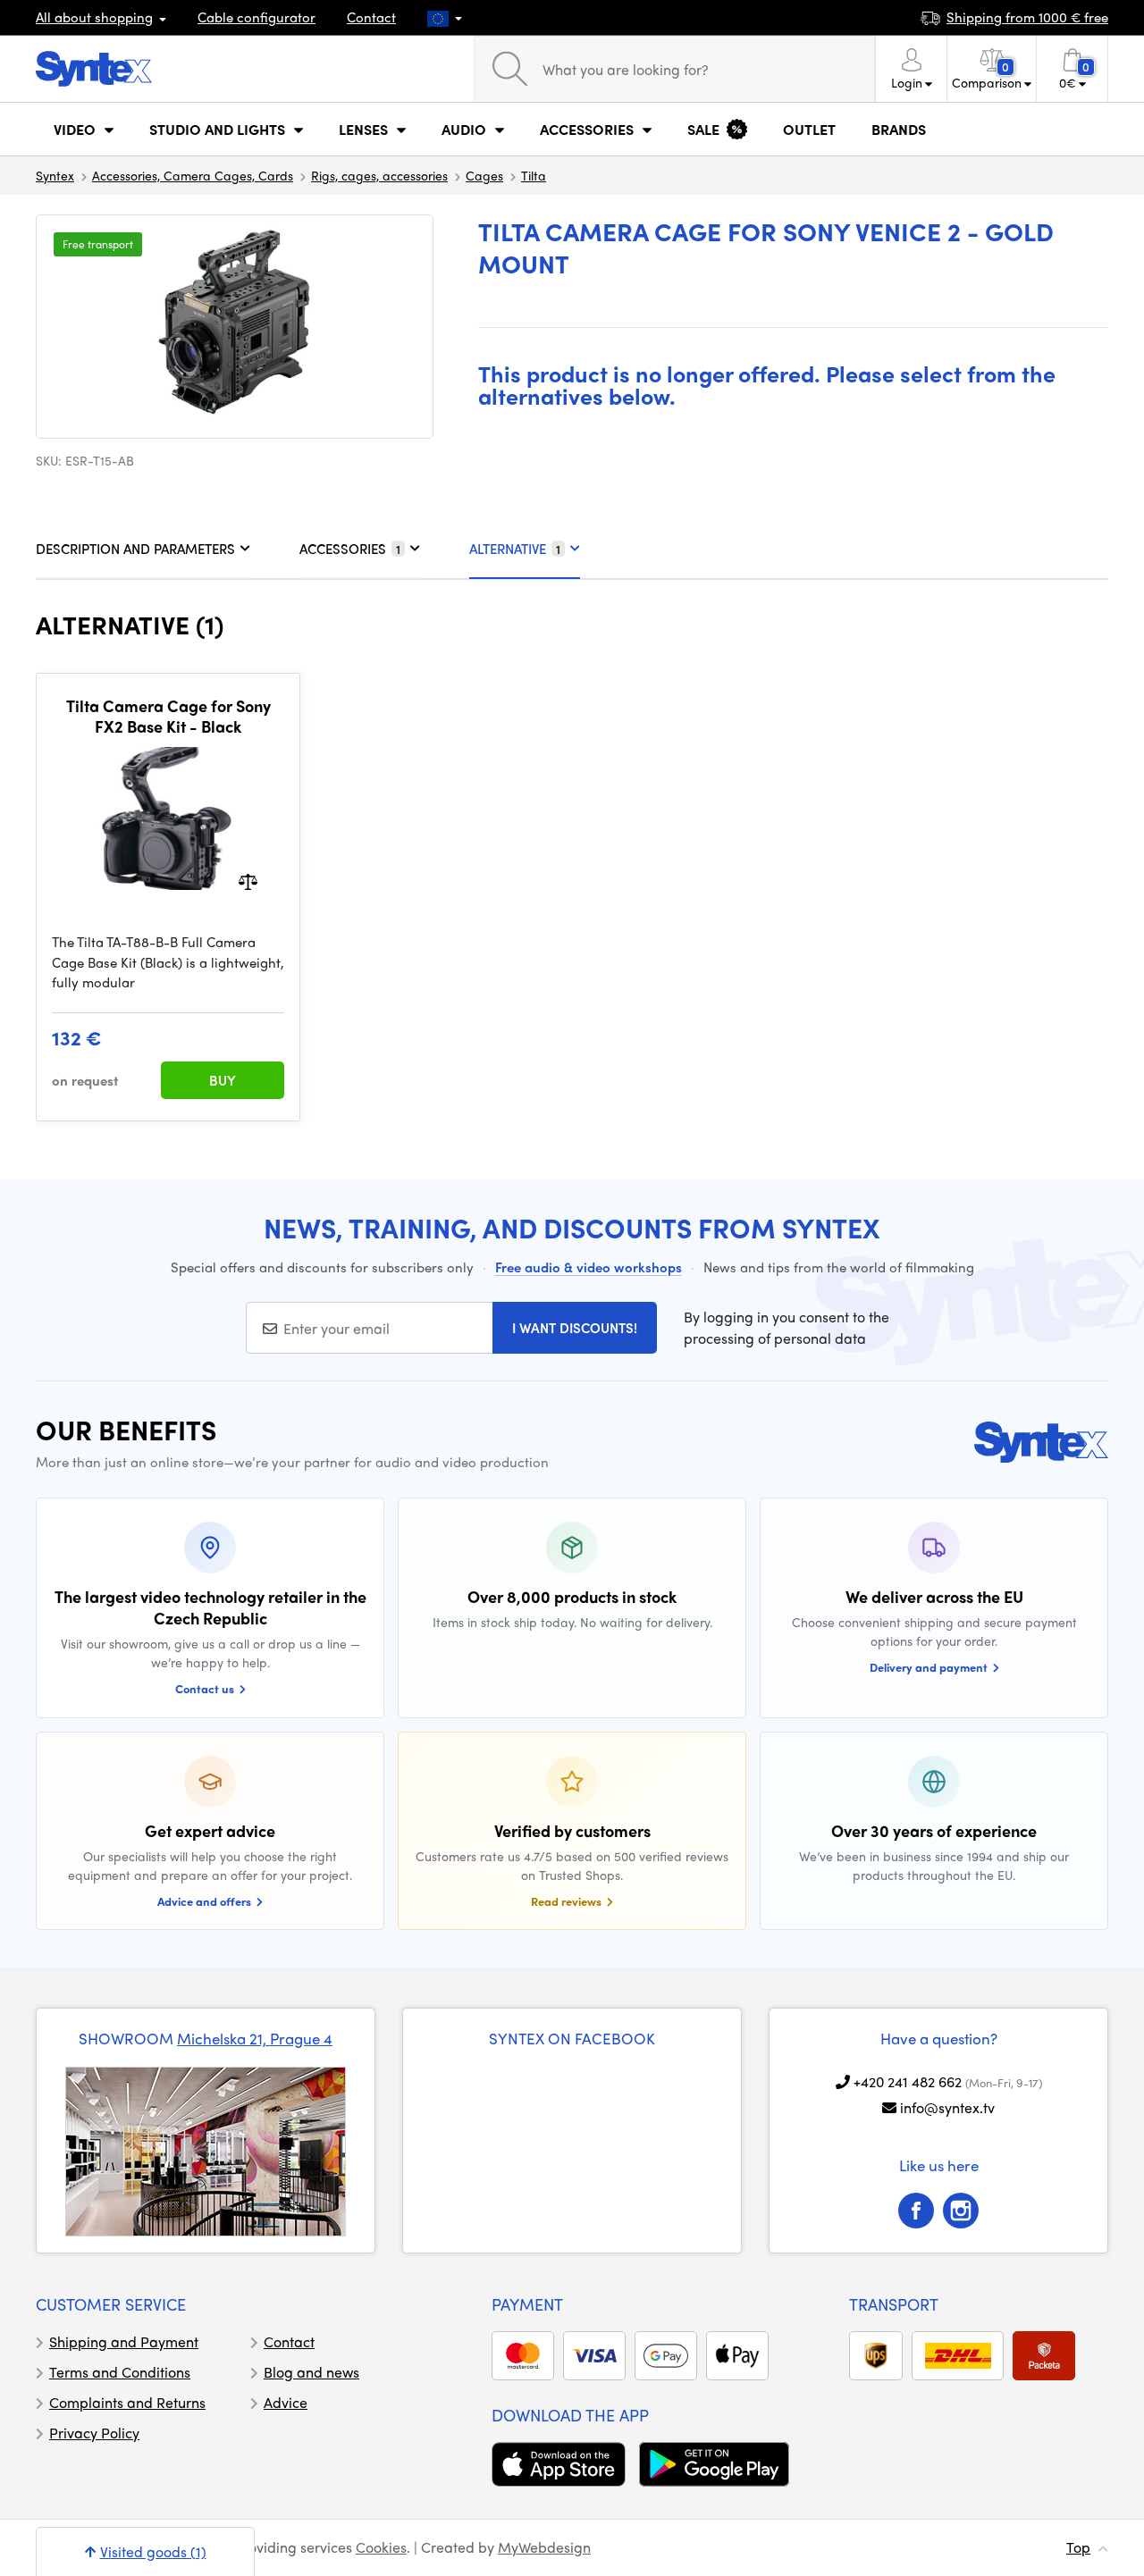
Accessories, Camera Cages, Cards (193, 175)
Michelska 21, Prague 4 (255, 2038)
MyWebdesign (544, 2547)
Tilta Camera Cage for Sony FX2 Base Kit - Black (168, 716)
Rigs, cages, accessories (379, 175)
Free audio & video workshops (589, 1267)
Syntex (55, 175)
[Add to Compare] (248, 881)
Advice (286, 2402)
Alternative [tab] (515, 549)
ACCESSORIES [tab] (350, 549)
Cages (484, 175)
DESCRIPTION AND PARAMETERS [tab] (135, 549)
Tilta (534, 175)
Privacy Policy (94, 2433)
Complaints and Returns (127, 2402)
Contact (371, 17)
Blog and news (311, 2372)
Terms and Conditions (120, 2372)
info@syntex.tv (947, 2107)
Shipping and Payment (124, 2341)
